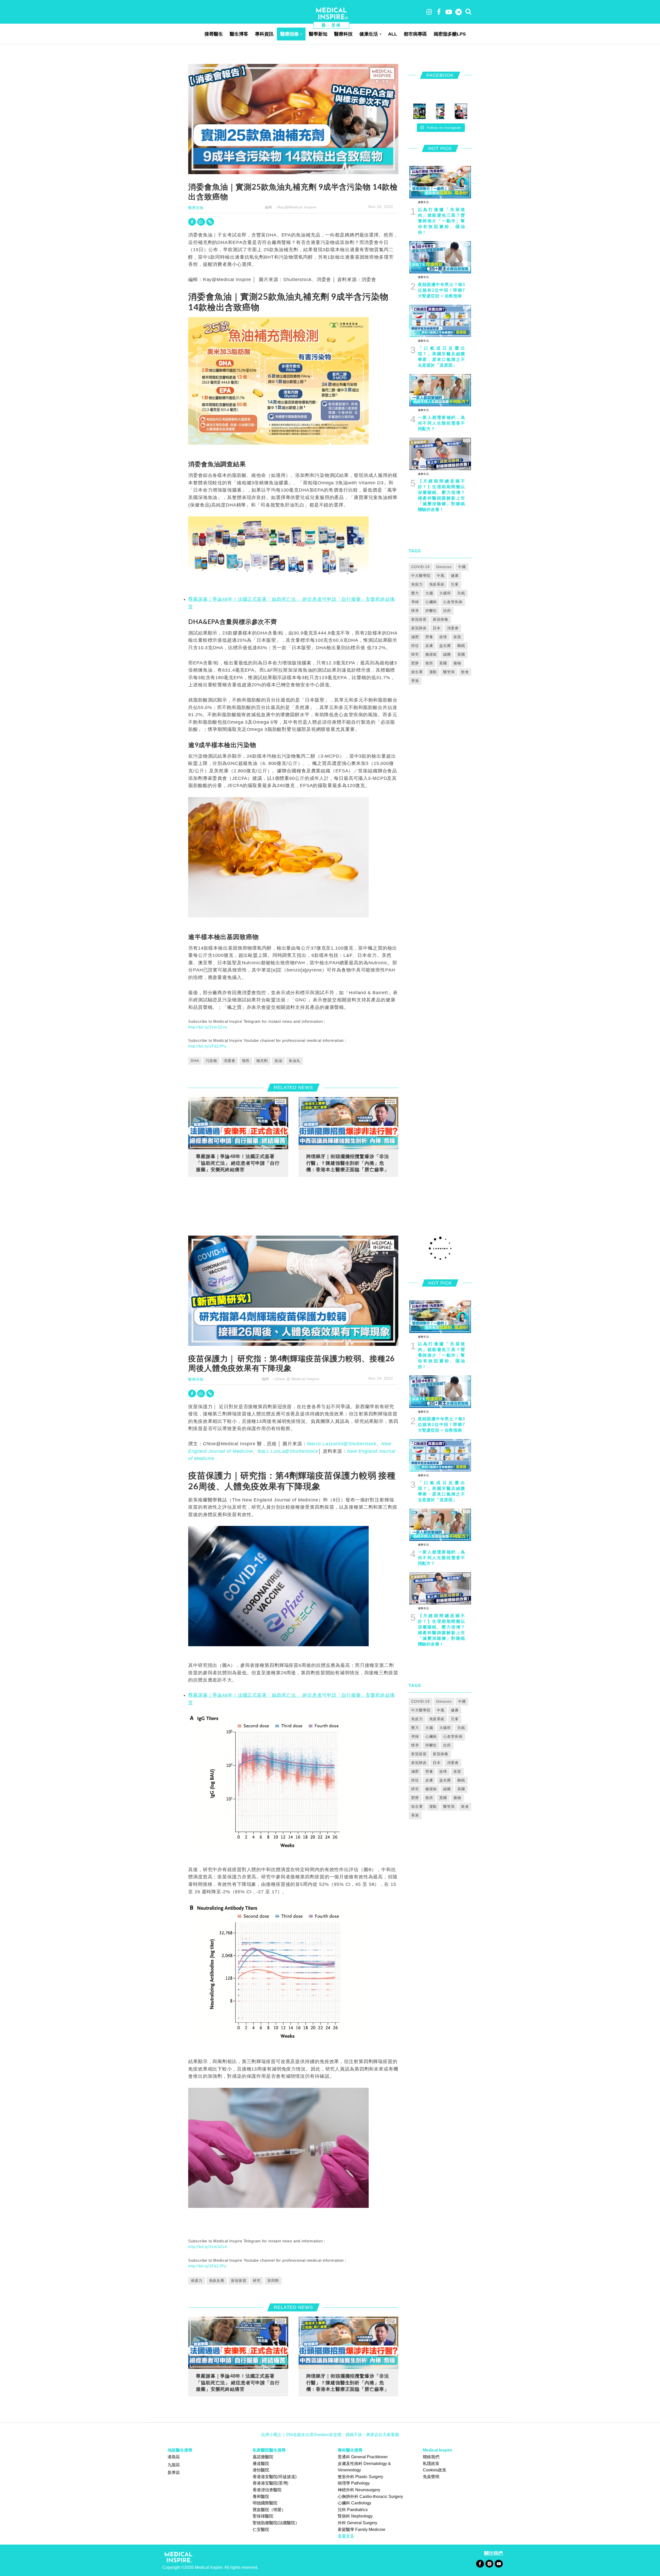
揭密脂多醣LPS (450, 34)
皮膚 (429, 646)
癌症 (415, 646)
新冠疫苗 (419, 619)
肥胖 (415, 663)
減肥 (415, 637)
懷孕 (415, 611)
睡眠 (461, 646)
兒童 (455, 584)
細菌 (447, 654)
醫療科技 (343, 34)
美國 (461, 654)
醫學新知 (318, 34)
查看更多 (346, 2536)
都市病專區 (415, 34)
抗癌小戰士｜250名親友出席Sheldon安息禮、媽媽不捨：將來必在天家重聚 (330, 2435)
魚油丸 (295, 1061)
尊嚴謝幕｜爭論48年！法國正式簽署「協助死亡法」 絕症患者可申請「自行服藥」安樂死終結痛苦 (238, 1163)
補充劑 (262, 1061)
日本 (437, 628)
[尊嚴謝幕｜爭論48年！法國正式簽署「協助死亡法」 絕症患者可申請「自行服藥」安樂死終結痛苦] (238, 1123)
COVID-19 (420, 567)
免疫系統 (437, 584)
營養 (429, 637)
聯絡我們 (431, 2457)
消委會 (230, 1061)
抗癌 (447, 611)
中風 (441, 576)
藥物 (457, 663)
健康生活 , (424, 202)
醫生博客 (239, 34)
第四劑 (273, 2281)
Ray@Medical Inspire (297, 207)
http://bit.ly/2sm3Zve (208, 1027)
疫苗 (457, 637)
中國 (462, 567)
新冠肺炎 (419, 628)
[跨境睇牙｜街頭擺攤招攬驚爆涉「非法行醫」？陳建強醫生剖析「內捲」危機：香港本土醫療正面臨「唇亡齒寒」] (349, 1123)
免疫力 (417, 584)
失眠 (461, 593)
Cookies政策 (435, 2470)
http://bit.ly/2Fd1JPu (207, 1046)
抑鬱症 (431, 611)
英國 (443, 663)
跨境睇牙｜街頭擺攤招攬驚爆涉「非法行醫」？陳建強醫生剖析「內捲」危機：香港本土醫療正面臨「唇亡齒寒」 (348, 1163)
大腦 (429, 593)
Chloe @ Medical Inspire (297, 1379)
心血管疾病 (453, 602)
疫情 (443, 637)
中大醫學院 (421, 576)
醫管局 (449, 672)
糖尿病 (431, 654)
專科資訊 (264, 34)
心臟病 (431, 602)
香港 (415, 681)
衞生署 (417, 672)
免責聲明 (431, 2477)
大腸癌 (445, 593)
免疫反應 (217, 2281)
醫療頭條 (290, 34)
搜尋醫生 (214, 34)
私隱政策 (431, 2464)
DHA (195, 1061)
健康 (455, 576)
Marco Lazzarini (342, 1444)
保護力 (197, 2281)
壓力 (415, 593)
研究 (415, 654)
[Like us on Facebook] (480, 2563)
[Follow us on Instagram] (489, 2563)
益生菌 (445, 646)
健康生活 (369, 34)
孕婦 (415, 602)
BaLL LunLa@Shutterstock (288, 1451)
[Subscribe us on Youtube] (499, 2563)
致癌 (246, 1061)
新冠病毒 (441, 619)
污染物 (212, 1061)
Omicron (444, 567)
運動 (433, 672)
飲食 (465, 672)
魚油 (278, 1061)
